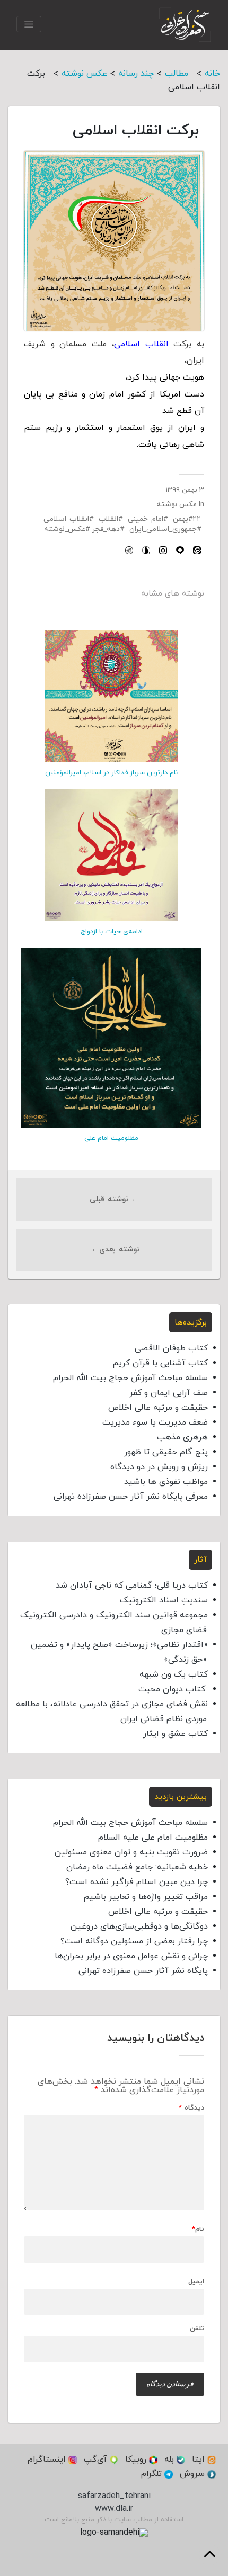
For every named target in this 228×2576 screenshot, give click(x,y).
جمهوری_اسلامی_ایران (163, 529)
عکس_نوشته (65, 529)
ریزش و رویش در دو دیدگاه (159, 1467)
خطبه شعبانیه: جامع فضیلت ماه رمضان (137, 1867)
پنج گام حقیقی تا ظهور (166, 1452)
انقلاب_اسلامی (66, 519)
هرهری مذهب (182, 1437)
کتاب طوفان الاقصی (171, 1348)
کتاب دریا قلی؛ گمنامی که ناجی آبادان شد (132, 1586)
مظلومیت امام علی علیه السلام (153, 1838)
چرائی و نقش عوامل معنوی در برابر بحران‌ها (131, 1956)
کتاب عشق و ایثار (176, 1734)
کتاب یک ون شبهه (174, 1674)
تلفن (197, 2329)
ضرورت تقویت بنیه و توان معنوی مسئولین (131, 1852)
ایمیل (196, 2282)
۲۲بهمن (187, 519)
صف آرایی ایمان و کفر (169, 1393)
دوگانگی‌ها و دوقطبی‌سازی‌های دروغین (139, 1926)
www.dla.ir (114, 2509)
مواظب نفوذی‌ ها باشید (166, 1482)
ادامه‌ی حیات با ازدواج (112, 932)
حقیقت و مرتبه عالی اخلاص (158, 1408)
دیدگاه (191, 2108)
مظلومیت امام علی (111, 1138)
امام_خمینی (146, 519)
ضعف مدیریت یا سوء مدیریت (155, 1422)
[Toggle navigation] (29, 24)
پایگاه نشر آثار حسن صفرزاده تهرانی (143, 1971)
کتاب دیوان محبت (173, 1689)
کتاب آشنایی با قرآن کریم (160, 1363)
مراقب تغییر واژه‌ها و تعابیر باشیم (146, 1897)
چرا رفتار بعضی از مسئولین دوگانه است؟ (134, 1941)
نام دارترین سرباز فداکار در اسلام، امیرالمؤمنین (111, 773)
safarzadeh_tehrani (114, 2496)
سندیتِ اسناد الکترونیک (164, 1600)
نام (198, 2230)
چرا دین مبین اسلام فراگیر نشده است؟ (137, 1882)
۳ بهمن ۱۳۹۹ (185, 490)
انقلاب (108, 519)
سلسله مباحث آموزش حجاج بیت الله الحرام (130, 1378)
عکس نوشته (177, 504)
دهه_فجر (106, 529)
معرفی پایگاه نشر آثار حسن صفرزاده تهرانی (131, 1497)
